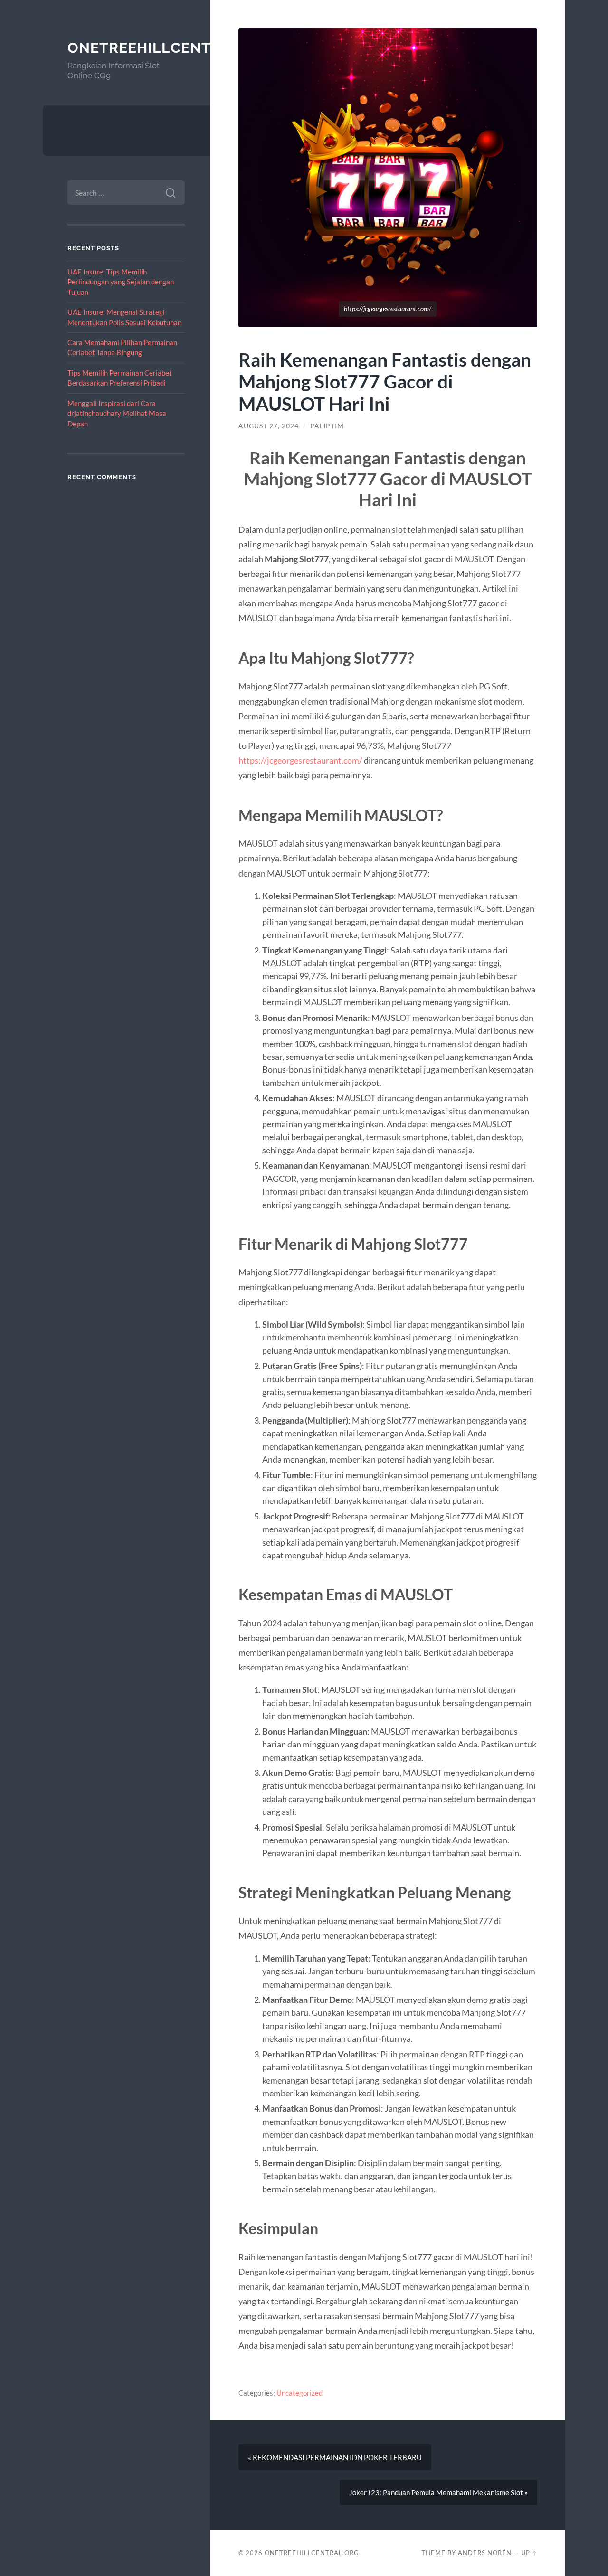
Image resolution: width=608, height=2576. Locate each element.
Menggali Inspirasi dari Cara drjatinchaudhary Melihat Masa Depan (117, 413)
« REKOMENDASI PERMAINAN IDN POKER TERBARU (335, 2457)
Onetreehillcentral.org (172, 48)
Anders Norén (485, 2553)
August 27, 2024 (269, 426)
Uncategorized (299, 2393)
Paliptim (327, 426)
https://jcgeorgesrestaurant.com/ (300, 760)
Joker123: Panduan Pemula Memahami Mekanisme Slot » (438, 2492)
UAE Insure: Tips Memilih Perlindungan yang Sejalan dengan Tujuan (121, 282)
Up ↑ (529, 2553)
